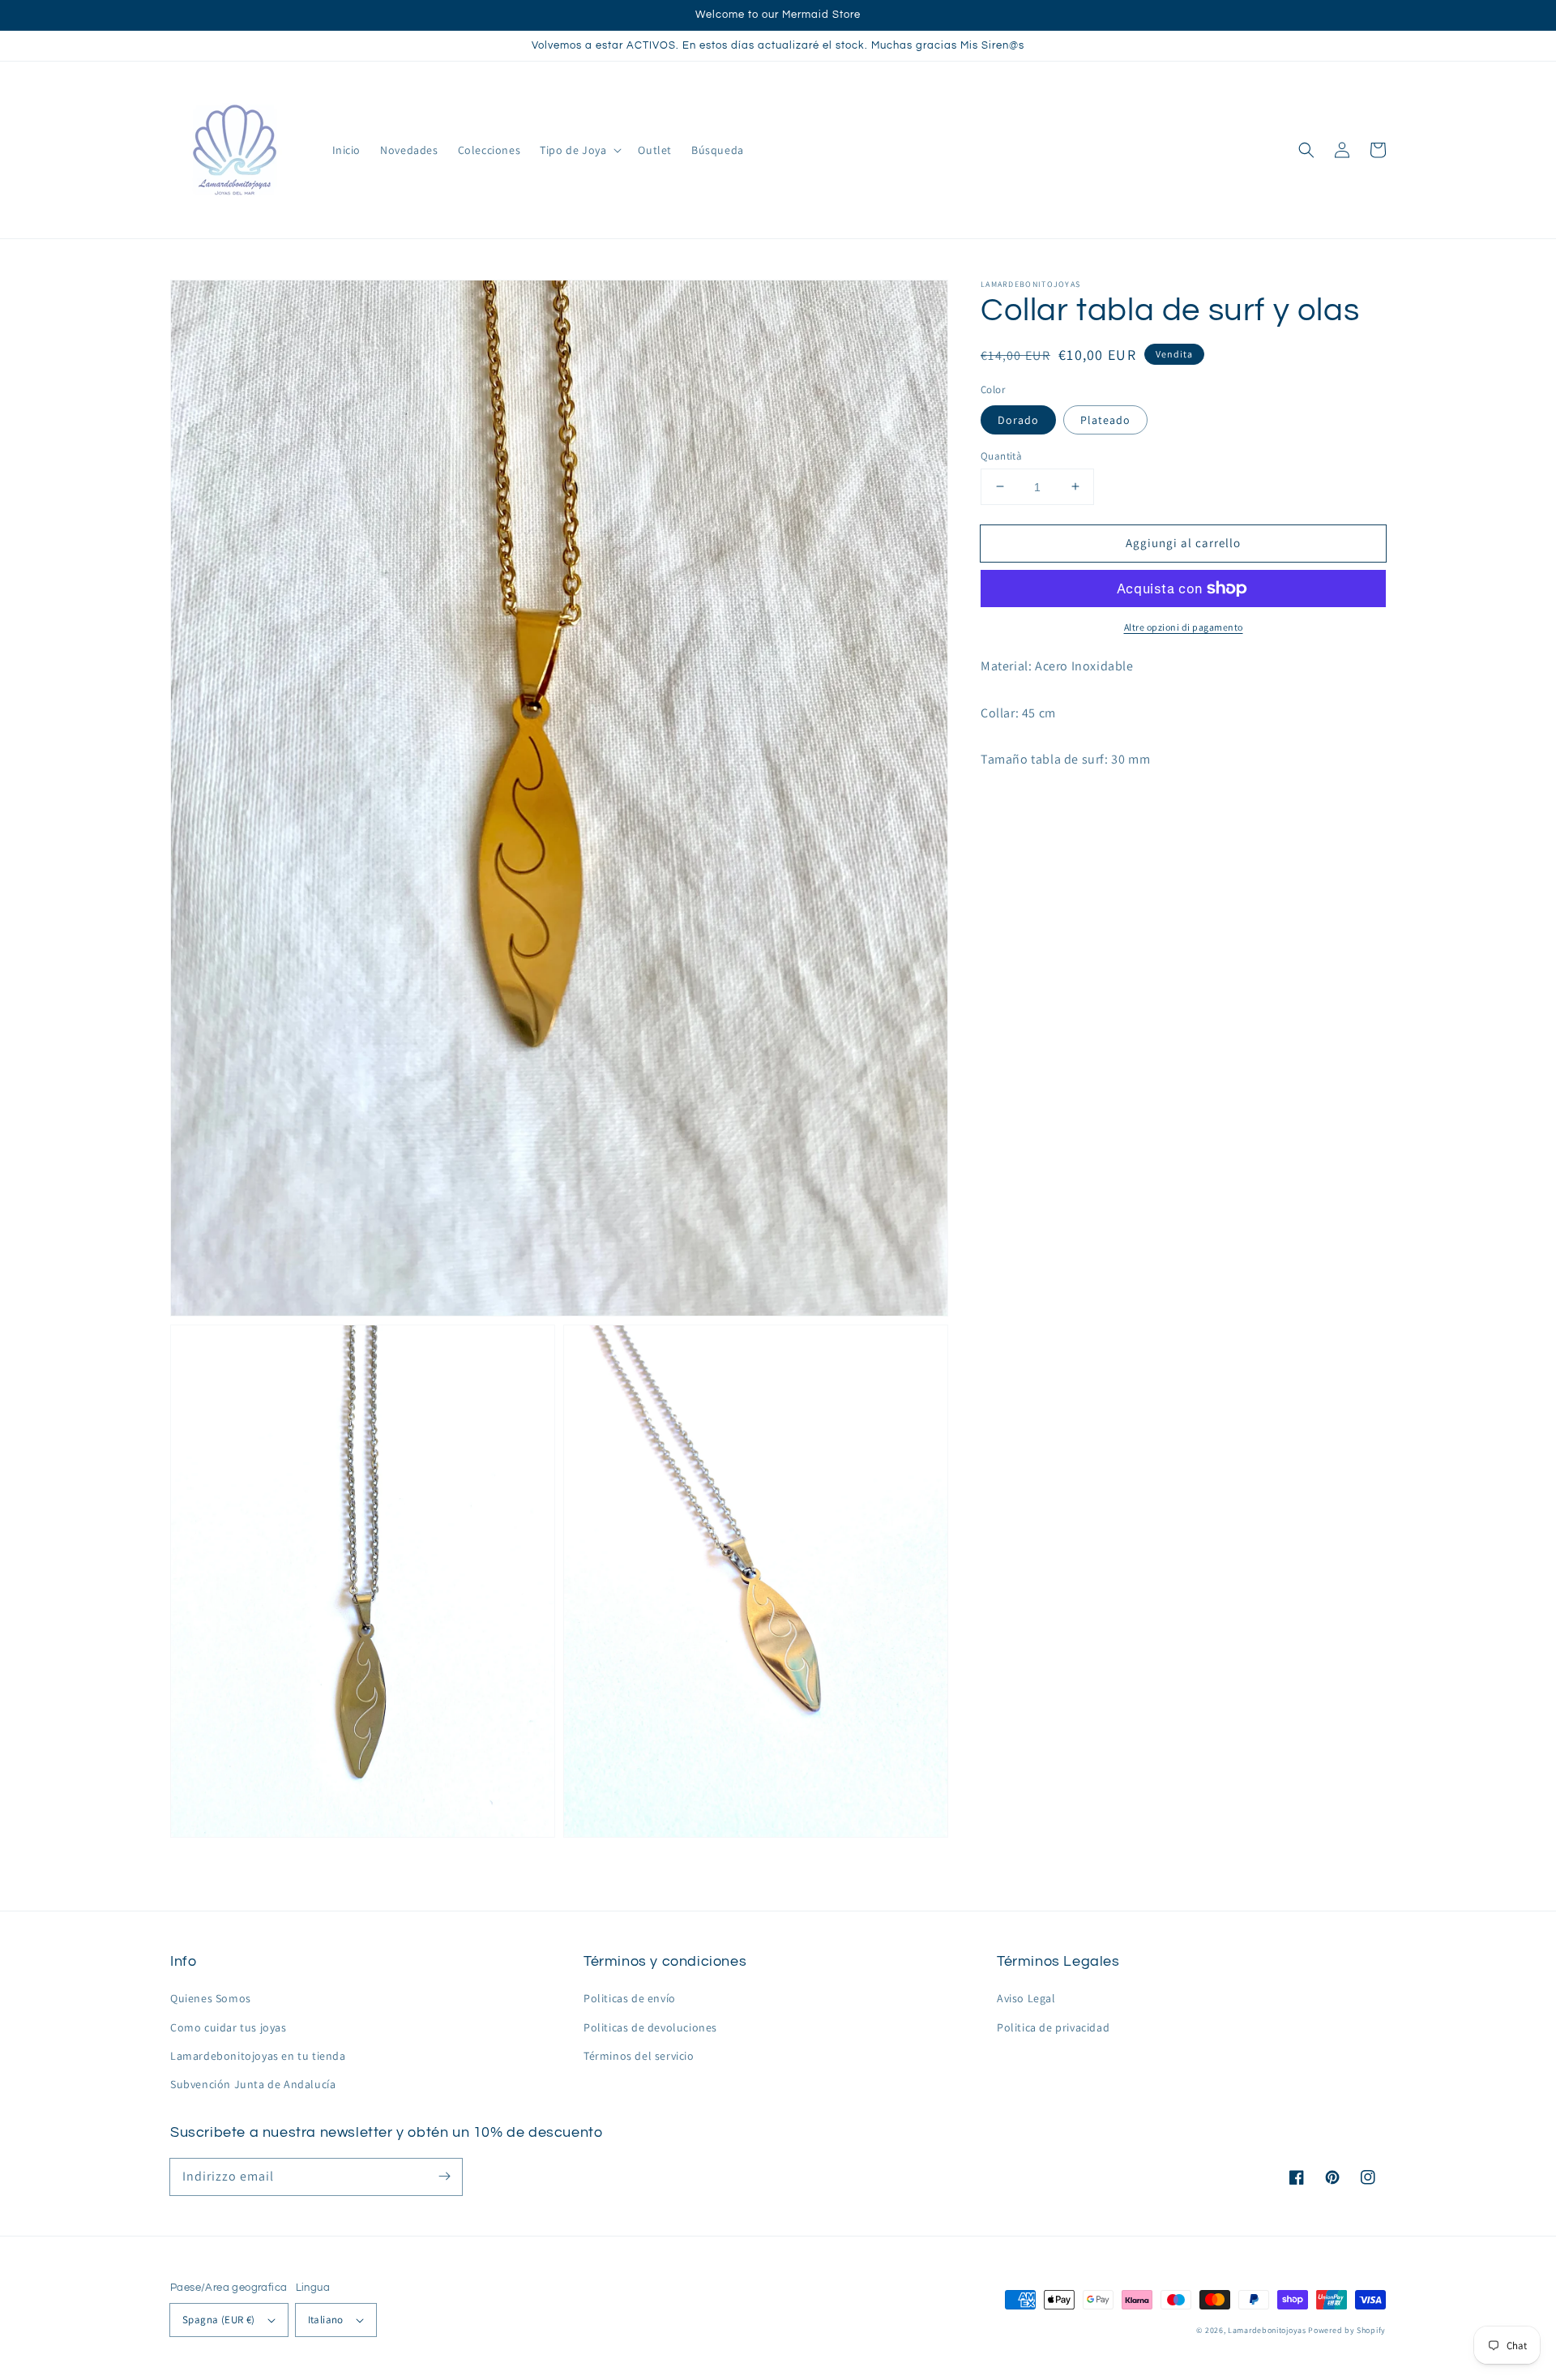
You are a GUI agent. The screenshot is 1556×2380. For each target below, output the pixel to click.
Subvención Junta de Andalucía (253, 2084)
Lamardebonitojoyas (1267, 2330)
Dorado (1018, 419)
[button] (1306, 150)
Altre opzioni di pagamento (1184, 627)
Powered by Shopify (1347, 2330)
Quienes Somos (211, 1998)
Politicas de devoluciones (650, 2027)
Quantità (1001, 455)
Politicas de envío (630, 1998)
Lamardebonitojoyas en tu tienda (258, 2056)
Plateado (1105, 419)
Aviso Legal (1026, 1998)
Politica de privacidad (1053, 2027)
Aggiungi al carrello (1183, 542)
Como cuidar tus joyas (229, 2027)
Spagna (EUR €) (219, 2320)
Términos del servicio (639, 2056)
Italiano (326, 2320)
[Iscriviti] (444, 2177)
